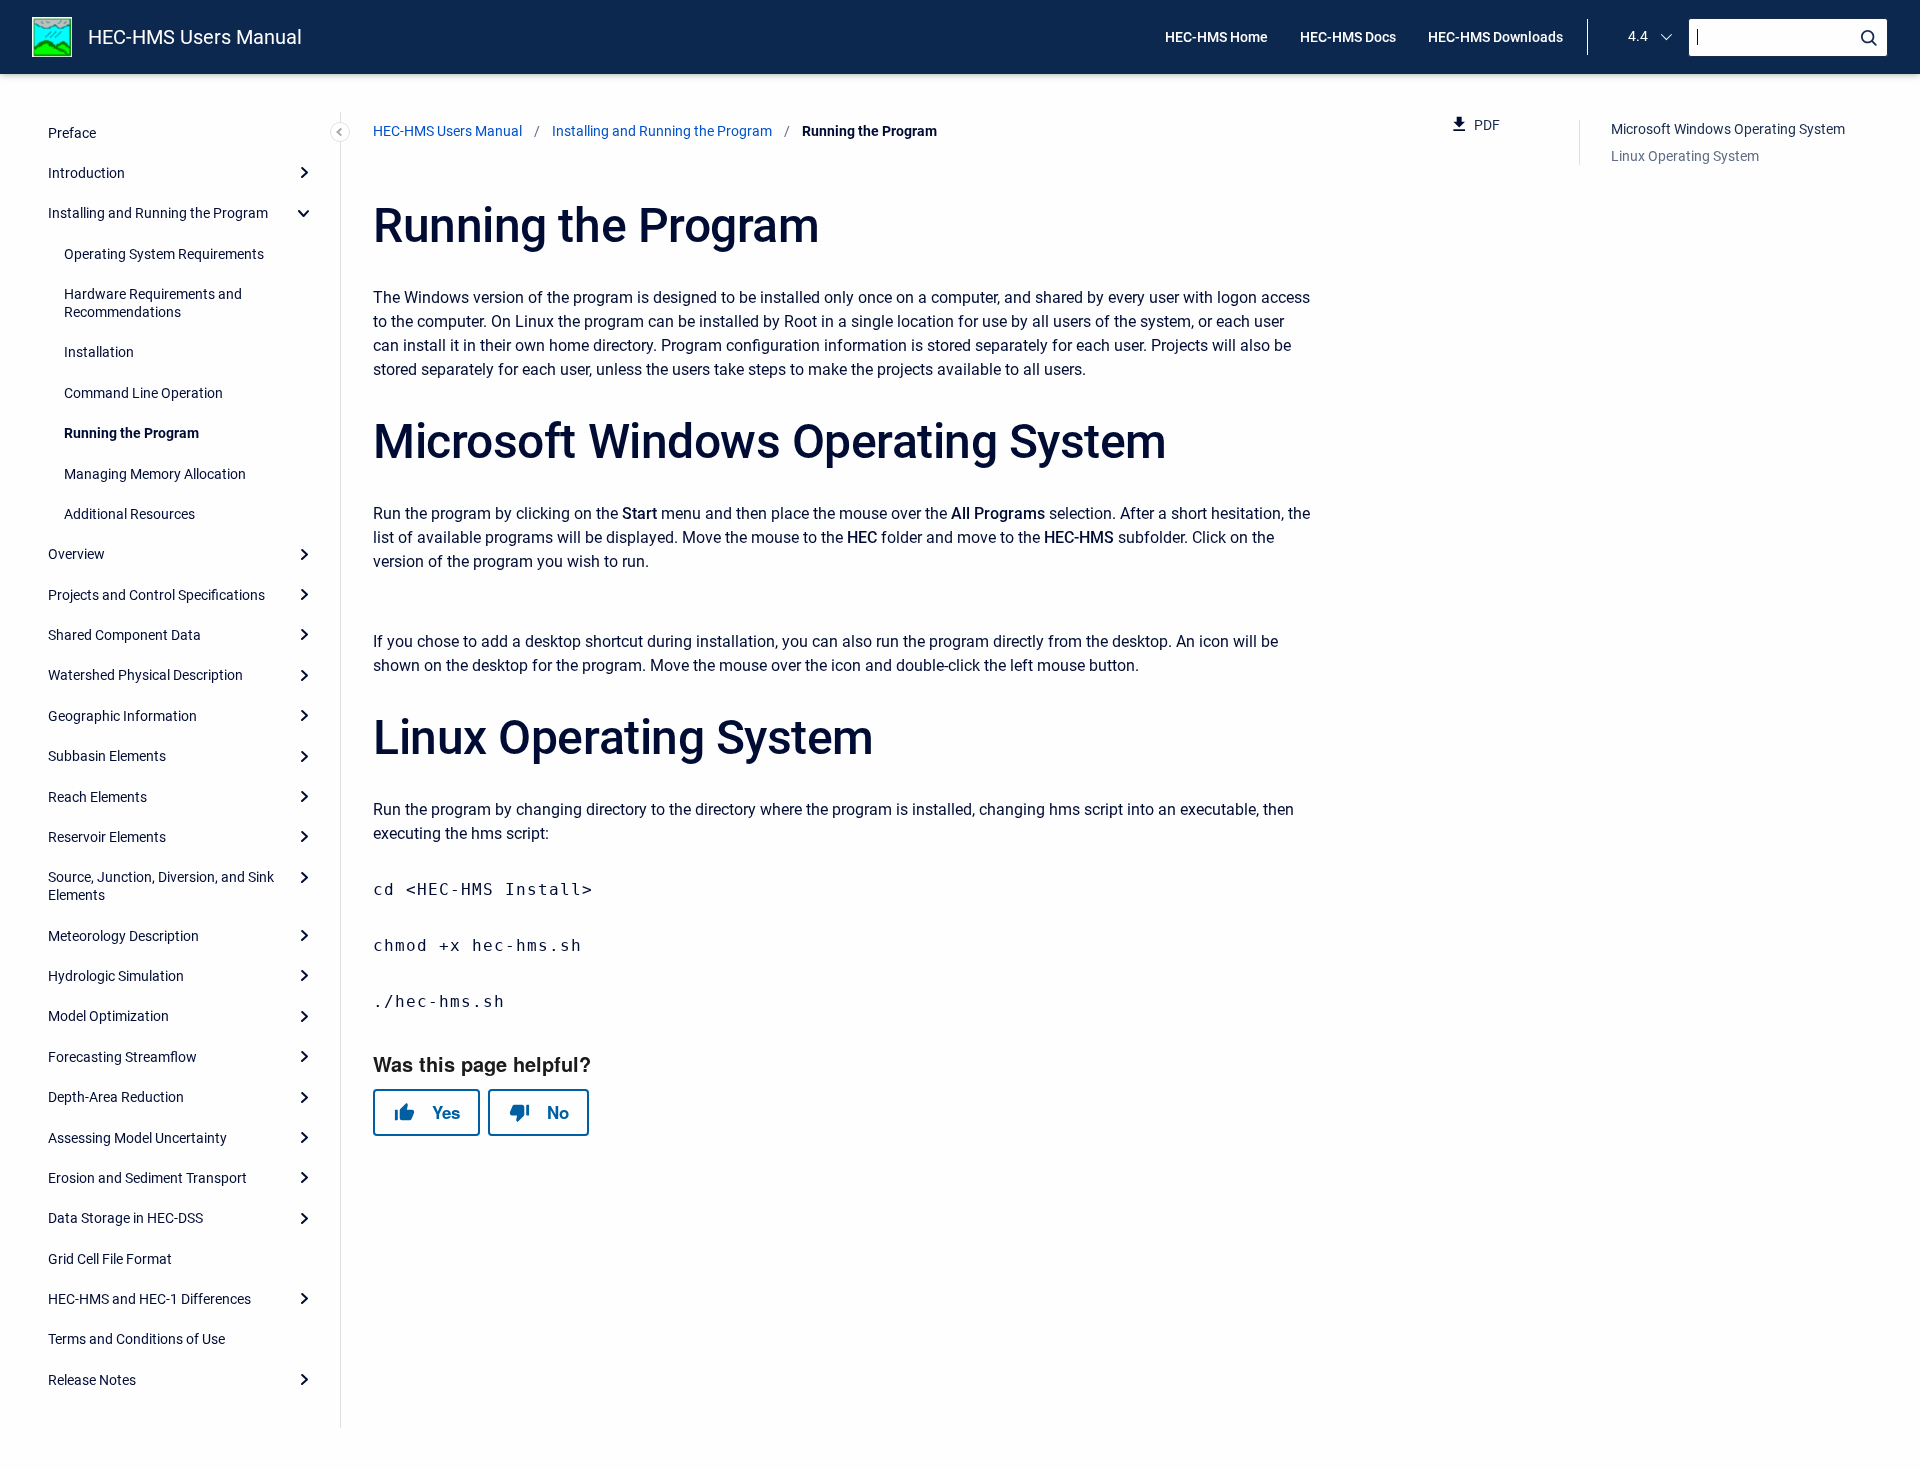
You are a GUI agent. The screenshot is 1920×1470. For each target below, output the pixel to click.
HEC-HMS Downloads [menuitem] (1495, 37)
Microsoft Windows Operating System (1728, 129)
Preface (72, 132)
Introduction (86, 173)
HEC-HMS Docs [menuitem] (1348, 37)
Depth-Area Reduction (116, 1097)
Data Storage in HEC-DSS (125, 1218)
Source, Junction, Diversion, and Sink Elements (161, 886)
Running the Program (131, 433)
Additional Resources (129, 514)
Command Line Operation (143, 392)
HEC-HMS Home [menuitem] (1216, 37)
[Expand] (304, 172)
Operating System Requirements (164, 253)
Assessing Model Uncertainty (137, 1137)
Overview (76, 554)
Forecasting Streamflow (122, 1056)
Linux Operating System (1685, 155)
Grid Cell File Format (110, 1258)
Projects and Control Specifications (156, 594)
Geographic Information (122, 715)
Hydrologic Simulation (116, 976)
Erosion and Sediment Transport (147, 1178)
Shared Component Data (124, 635)
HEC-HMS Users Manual (195, 37)
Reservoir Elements (107, 837)
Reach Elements (97, 796)
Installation (99, 352)
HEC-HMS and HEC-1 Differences (149, 1299)
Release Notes (92, 1379)
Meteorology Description (123, 935)
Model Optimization (108, 1016)
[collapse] (304, 213)
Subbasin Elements (107, 756)
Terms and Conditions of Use (136, 1339)
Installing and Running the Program (158, 213)
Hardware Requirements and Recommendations (153, 303)
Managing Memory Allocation (155, 473)
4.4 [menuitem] (1638, 36)
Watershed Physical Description (145, 675)
